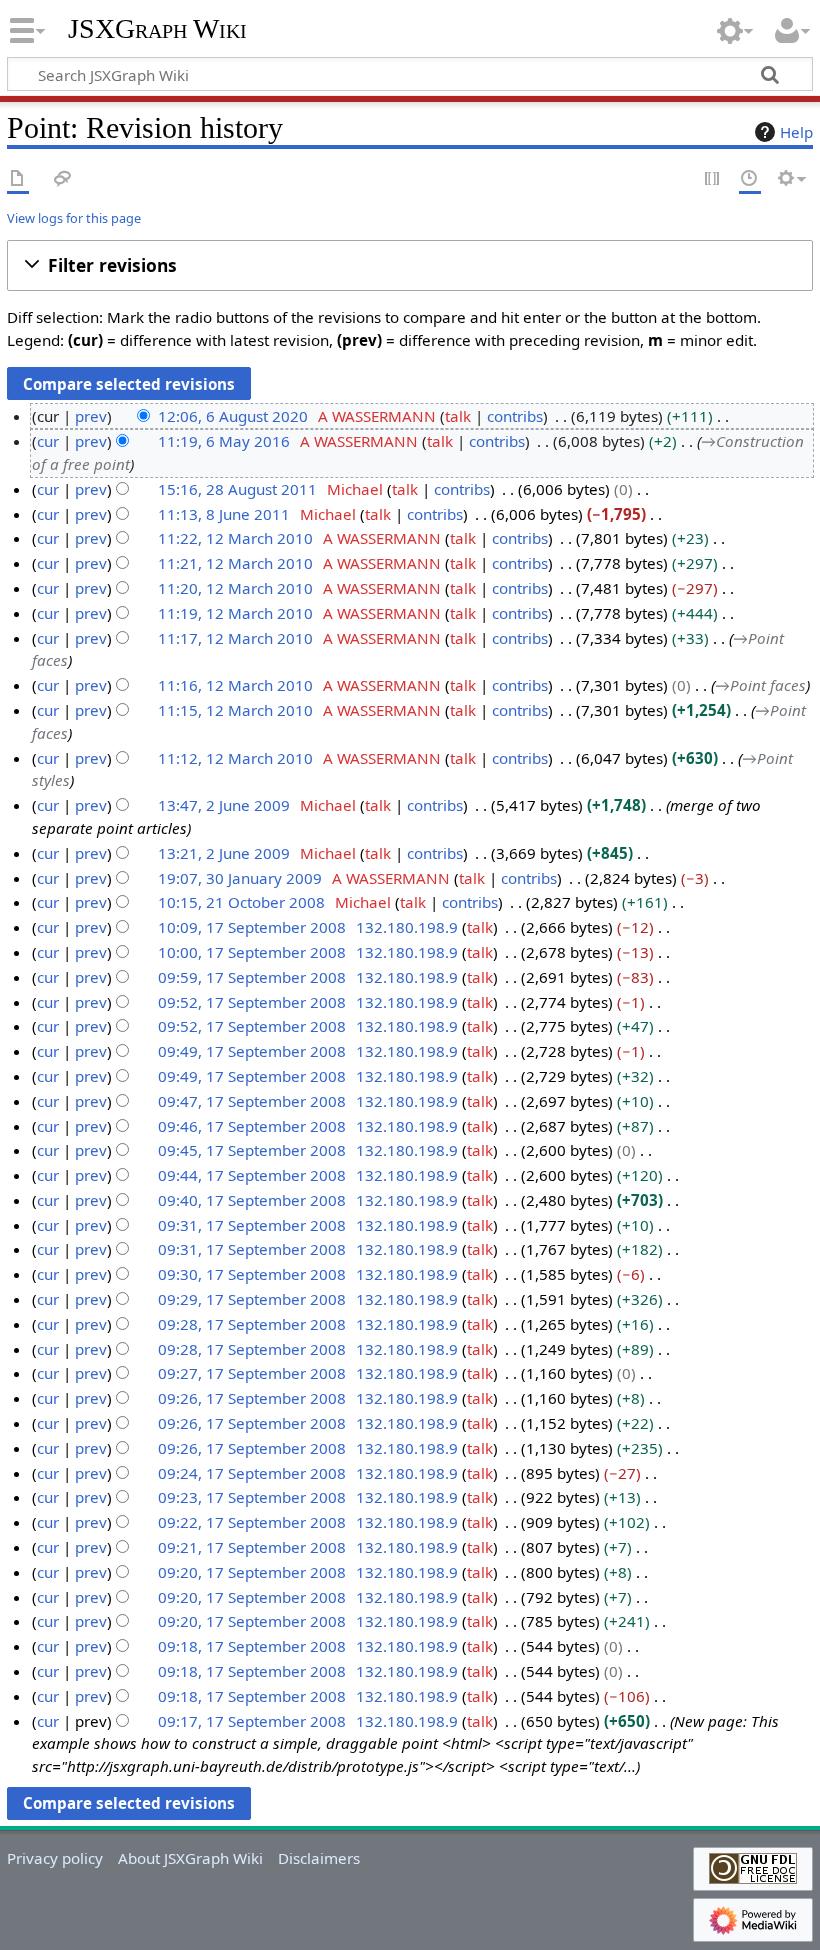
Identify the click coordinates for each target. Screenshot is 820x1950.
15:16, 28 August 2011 (237, 489)
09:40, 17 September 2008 (252, 1200)
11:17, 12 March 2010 (235, 638)
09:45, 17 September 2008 (252, 1150)
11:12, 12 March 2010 (235, 758)
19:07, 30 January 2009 (240, 878)
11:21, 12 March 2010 (235, 563)
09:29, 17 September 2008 (252, 1299)
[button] (410, 265)
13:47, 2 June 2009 (224, 805)
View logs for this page (74, 218)
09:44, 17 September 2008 (252, 1175)
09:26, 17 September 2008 (252, 1398)
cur (48, 441)
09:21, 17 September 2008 (252, 1547)
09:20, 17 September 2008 (252, 1572)
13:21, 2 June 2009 (224, 853)
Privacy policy (55, 1858)
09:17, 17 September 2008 (252, 1721)
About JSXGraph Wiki (190, 1858)
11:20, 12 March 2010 (235, 588)
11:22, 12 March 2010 (235, 538)
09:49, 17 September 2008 (252, 1051)
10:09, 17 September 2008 (252, 927)
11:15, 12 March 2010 (235, 710)
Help (796, 132)
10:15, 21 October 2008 (241, 902)
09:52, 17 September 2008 (252, 1002)
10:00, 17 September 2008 (252, 952)
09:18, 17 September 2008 (252, 1646)
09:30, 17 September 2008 (252, 1274)
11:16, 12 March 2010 (235, 685)
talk (458, 416)
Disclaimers (319, 1858)
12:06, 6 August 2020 (233, 416)
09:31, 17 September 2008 (252, 1225)
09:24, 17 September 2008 (252, 1473)
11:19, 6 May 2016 (224, 441)
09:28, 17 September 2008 (252, 1324)
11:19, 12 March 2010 (235, 613)
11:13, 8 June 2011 (224, 514)
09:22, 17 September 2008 (252, 1522)
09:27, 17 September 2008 (252, 1373)
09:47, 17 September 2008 (252, 1101)
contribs (515, 416)
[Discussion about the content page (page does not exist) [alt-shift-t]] (63, 179)
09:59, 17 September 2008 (252, 977)
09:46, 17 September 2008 (252, 1126)
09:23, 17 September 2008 (252, 1497)
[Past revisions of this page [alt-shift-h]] (750, 179)
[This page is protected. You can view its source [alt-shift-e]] (713, 179)
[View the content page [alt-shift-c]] (18, 179)
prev (91, 416)
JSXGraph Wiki (157, 29)
